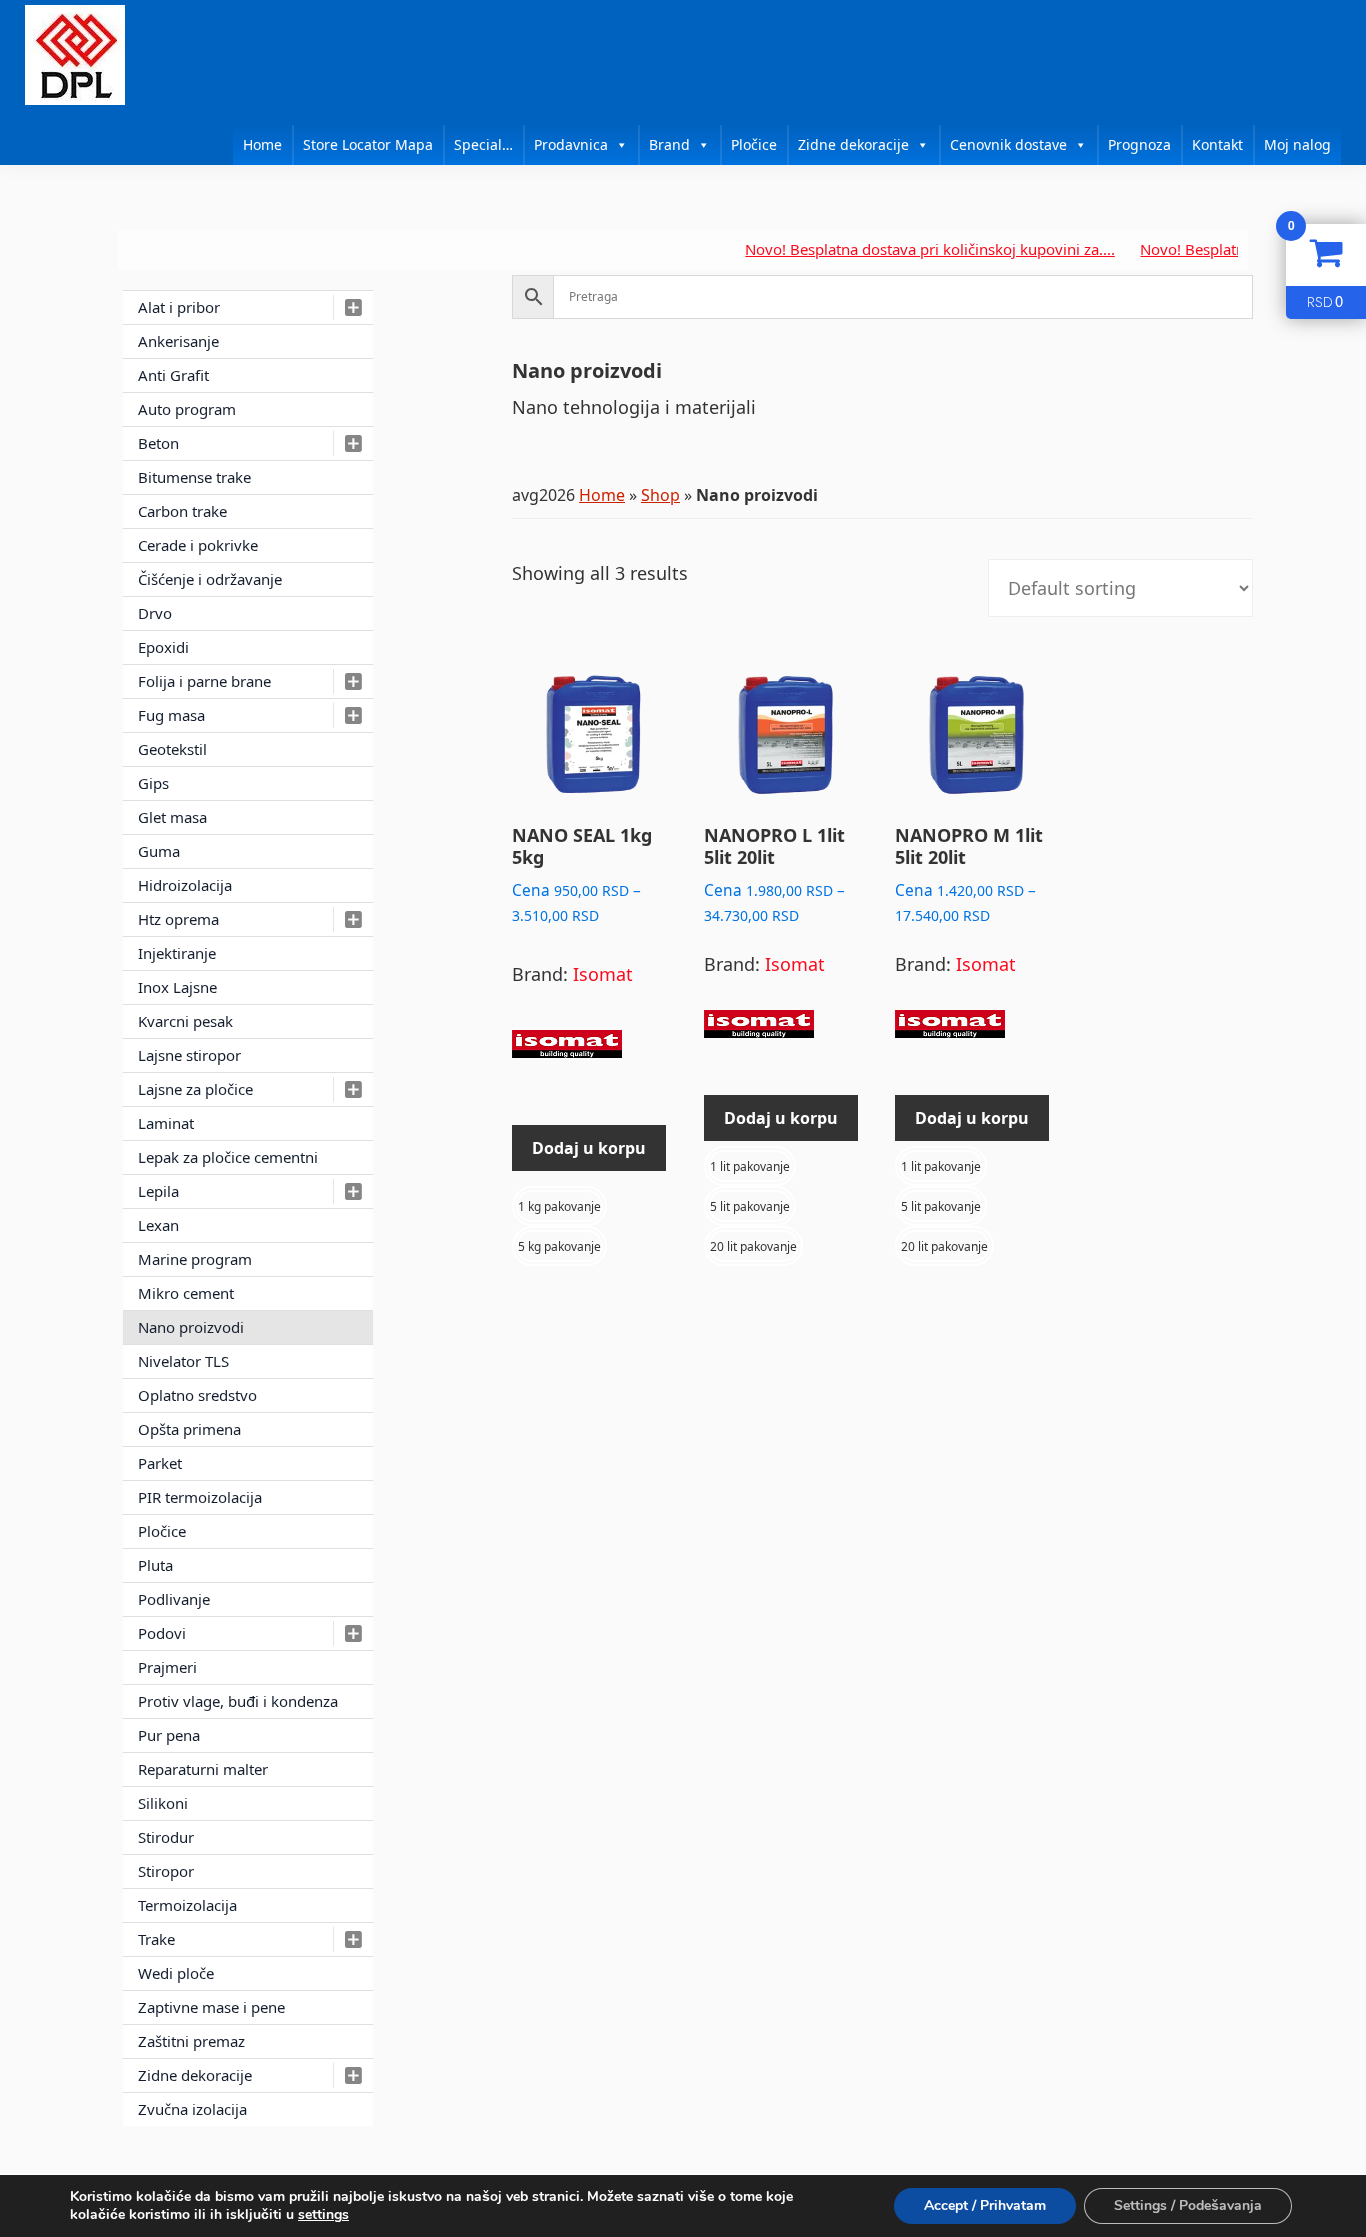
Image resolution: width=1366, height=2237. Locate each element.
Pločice (754, 144)
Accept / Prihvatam (985, 2205)
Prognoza (1139, 144)
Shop (660, 495)
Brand (669, 144)
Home (262, 144)
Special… (483, 144)
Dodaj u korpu (589, 1148)
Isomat (603, 974)
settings (323, 2215)
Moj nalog (1297, 144)
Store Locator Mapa (368, 144)
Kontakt (1217, 144)
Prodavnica (571, 144)
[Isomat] (567, 1053)
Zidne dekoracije (853, 144)
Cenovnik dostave (1008, 144)
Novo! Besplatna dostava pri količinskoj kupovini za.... (892, 249)
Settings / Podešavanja (1188, 2205)
